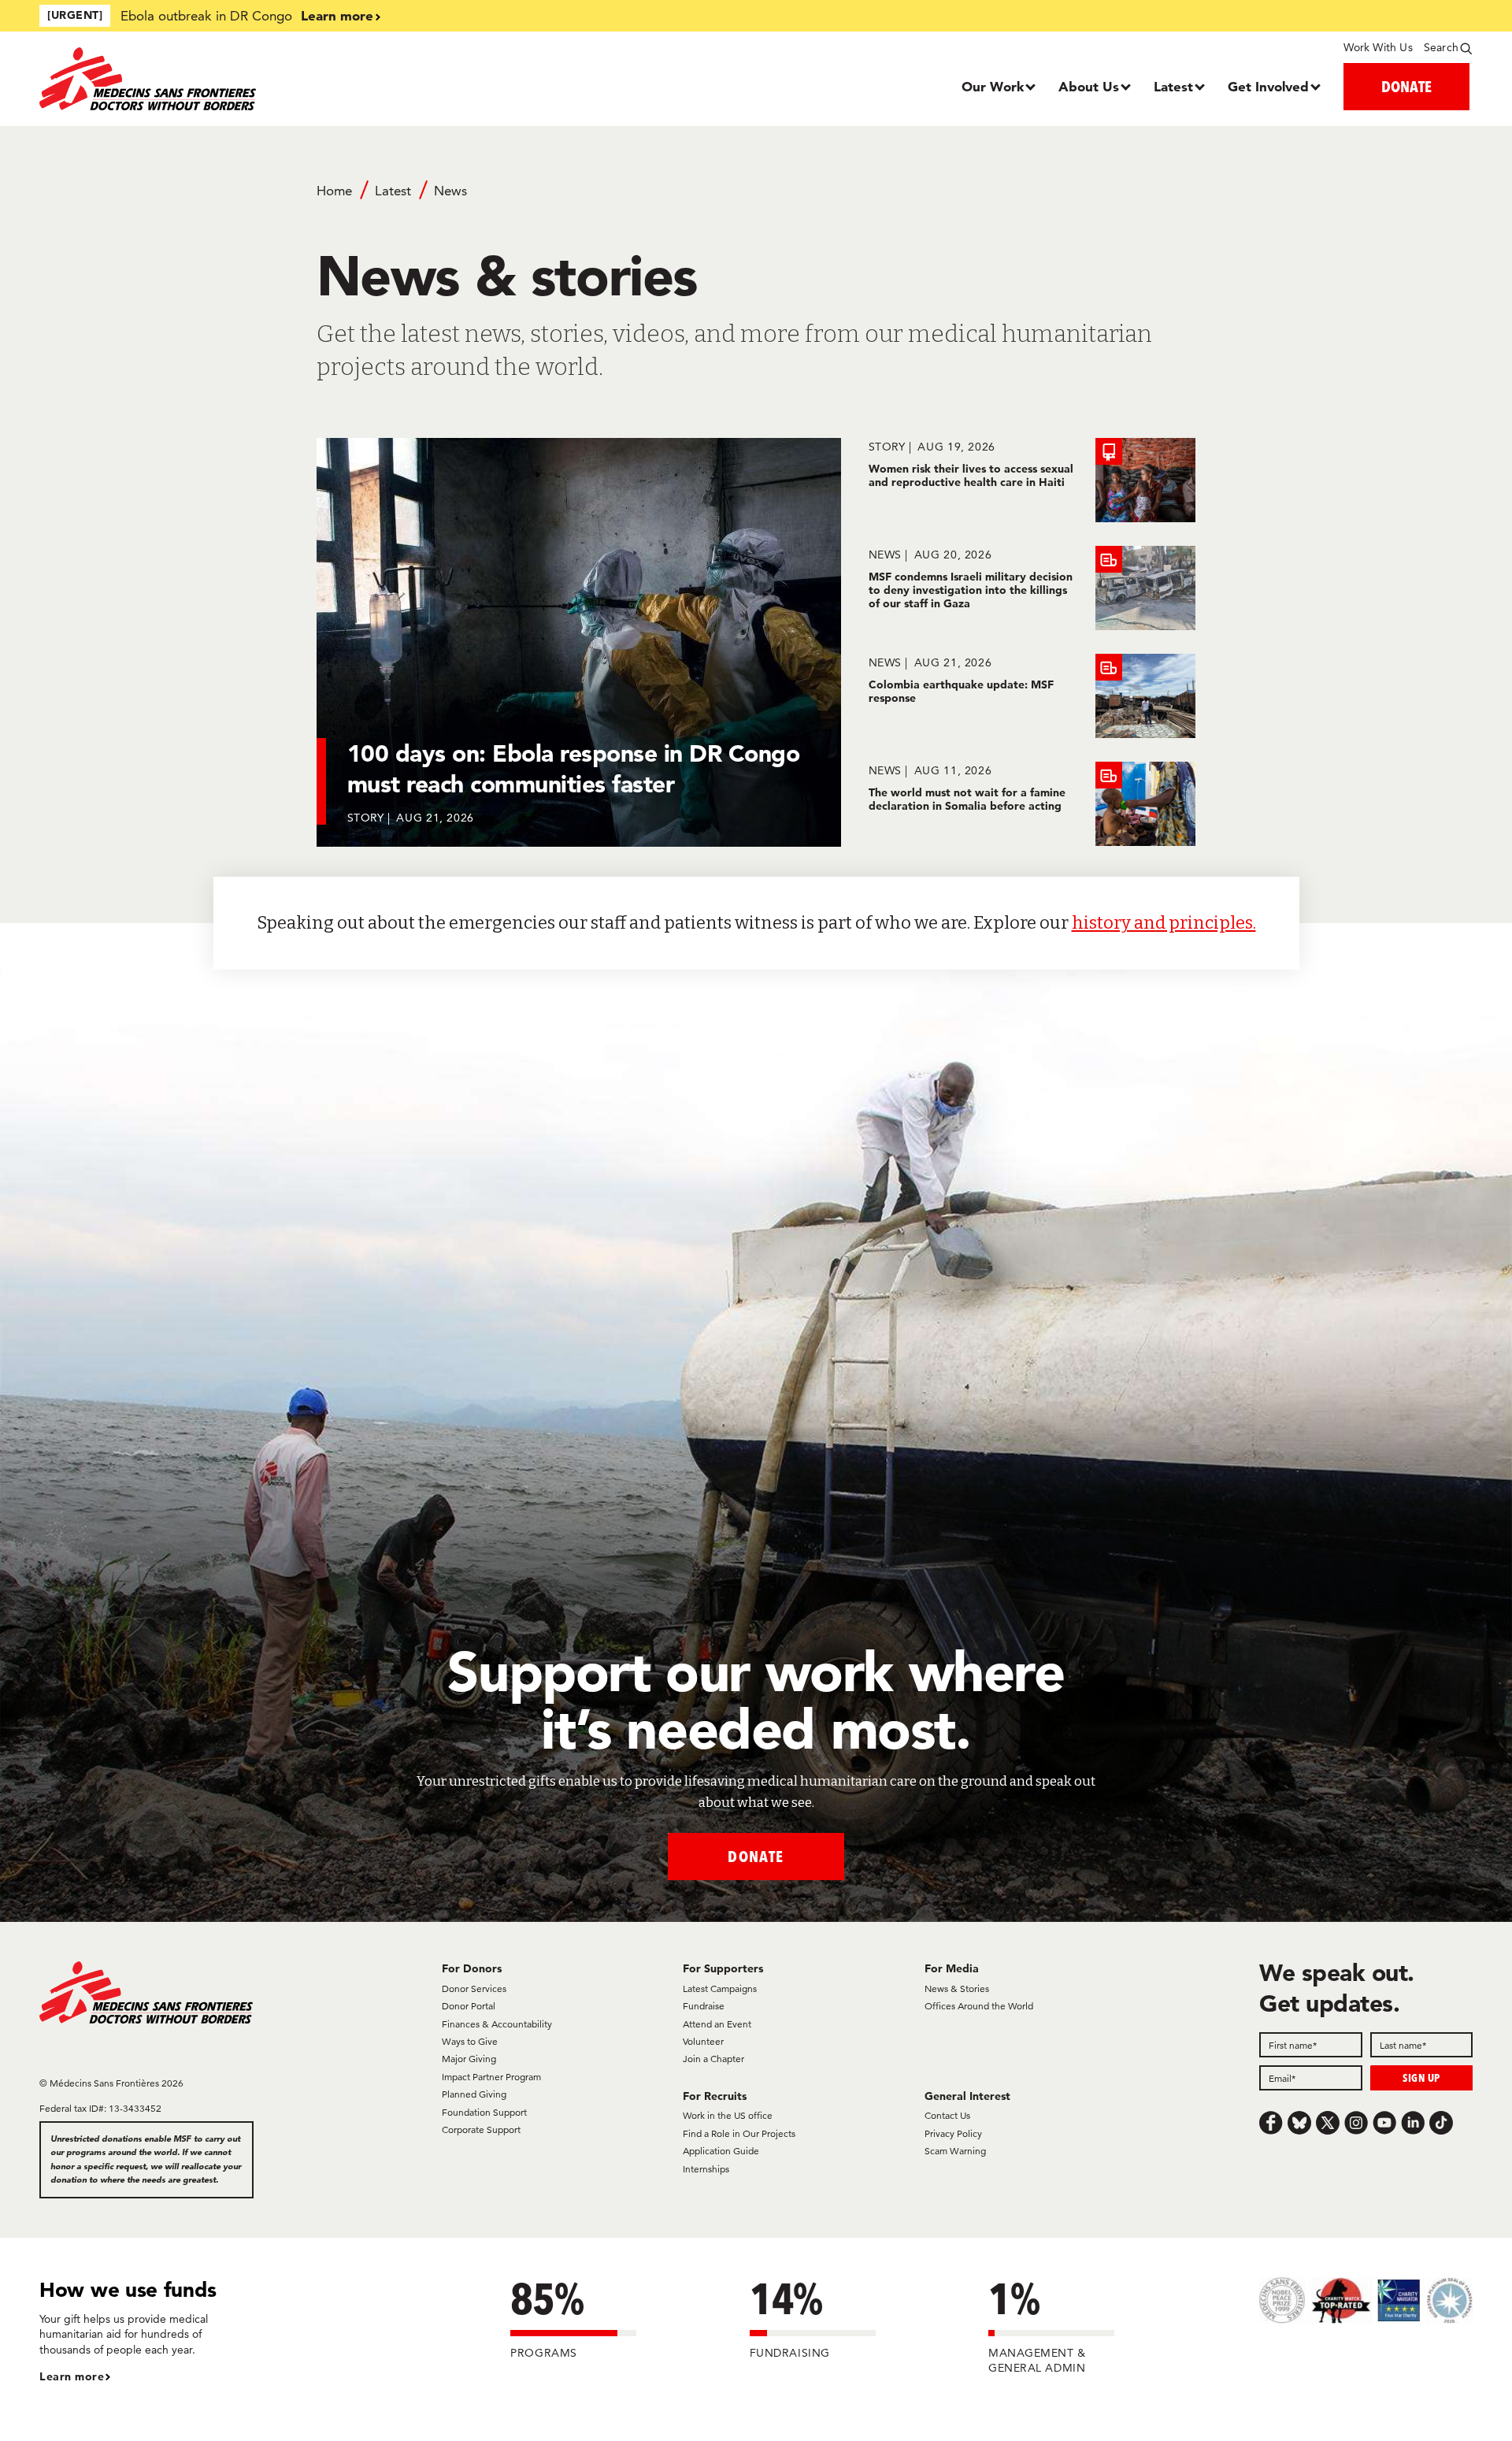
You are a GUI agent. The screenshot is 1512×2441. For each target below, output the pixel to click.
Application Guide (721, 2151)
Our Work (993, 86)
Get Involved (1268, 86)
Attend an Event (717, 2024)
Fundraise (704, 2006)
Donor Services (474, 1988)
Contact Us (947, 2115)
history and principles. (1164, 923)
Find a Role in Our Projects (739, 2133)
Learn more (337, 15)
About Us (1089, 86)
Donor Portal (469, 2006)
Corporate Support (481, 2129)
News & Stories (957, 1988)
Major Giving (469, 2059)
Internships (706, 2169)
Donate (756, 1856)
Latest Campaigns (720, 1988)
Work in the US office (728, 2115)
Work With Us (1378, 47)
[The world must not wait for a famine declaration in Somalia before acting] (1032, 804)
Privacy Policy (953, 2133)
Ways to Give (470, 2041)
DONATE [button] (1406, 86)
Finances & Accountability (497, 2024)
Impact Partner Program (491, 2077)
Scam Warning (955, 2151)
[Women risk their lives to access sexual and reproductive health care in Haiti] (1032, 480)
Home (334, 191)
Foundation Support (484, 2112)
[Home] (219, 79)
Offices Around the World (979, 2006)
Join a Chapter (713, 2059)
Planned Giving (474, 2094)
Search (1441, 47)
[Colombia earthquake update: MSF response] (1032, 696)
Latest (1173, 86)
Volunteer (703, 2041)
